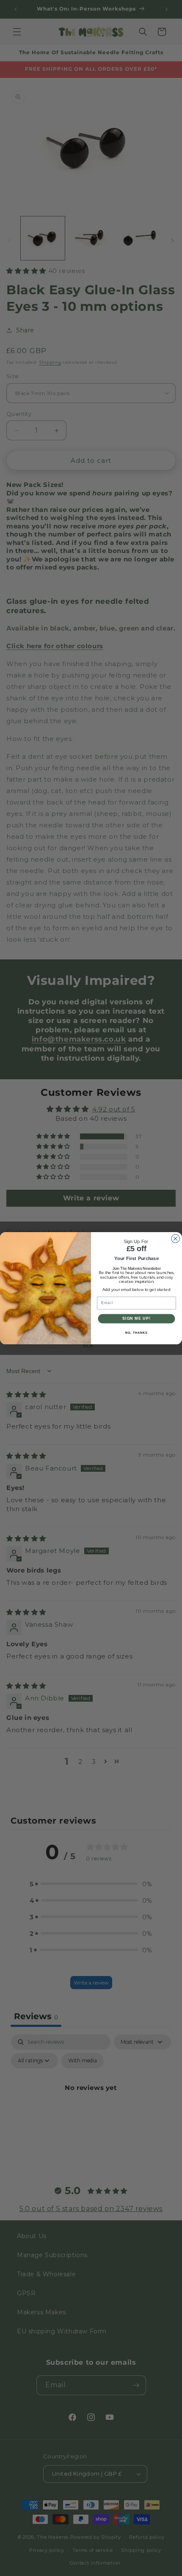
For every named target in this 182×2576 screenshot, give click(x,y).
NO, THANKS (136, 1332)
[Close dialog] (176, 1238)
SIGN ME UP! (136, 1318)
